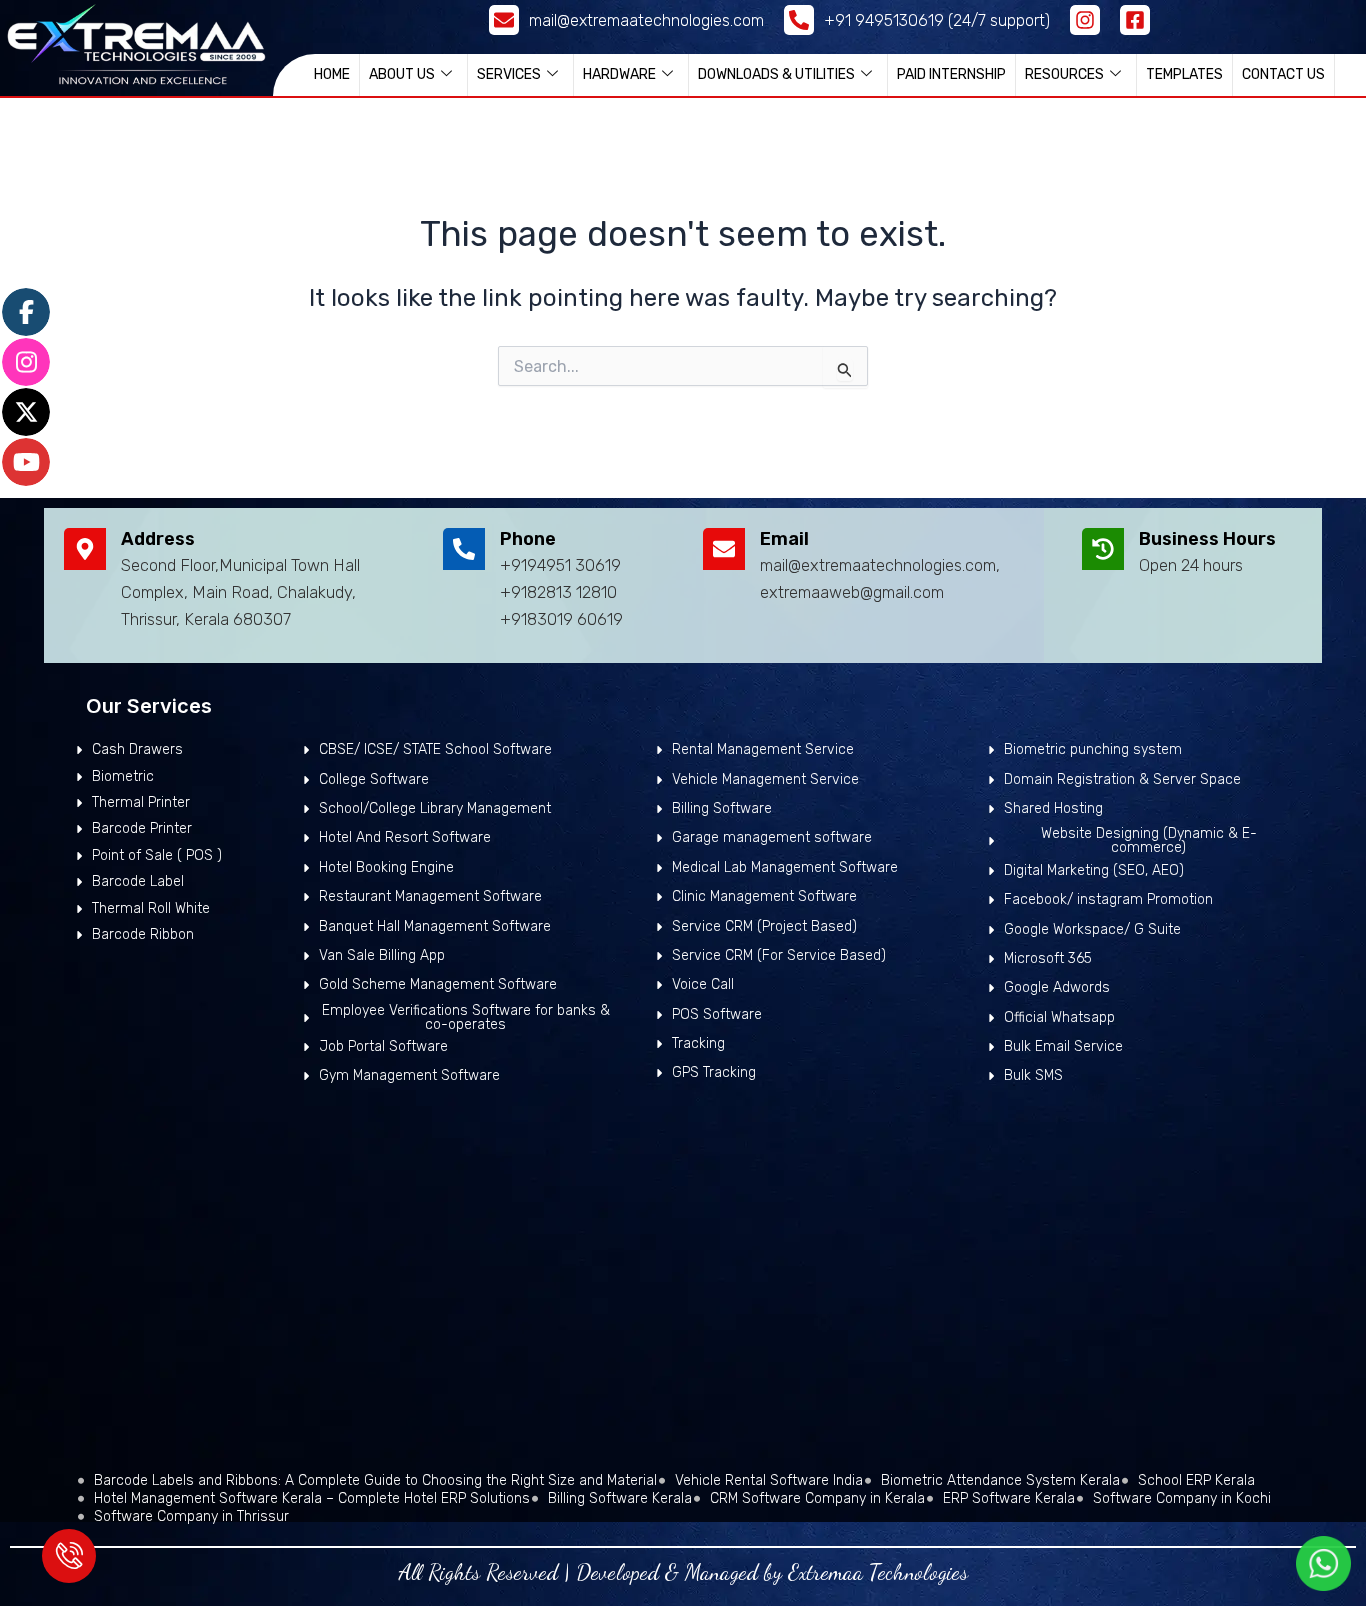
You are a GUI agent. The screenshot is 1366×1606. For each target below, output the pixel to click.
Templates (1184, 74)
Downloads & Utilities (776, 74)
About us (402, 74)
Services (509, 74)
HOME (332, 74)
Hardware (619, 74)
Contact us (1283, 74)
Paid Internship (951, 74)
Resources (1064, 74)
